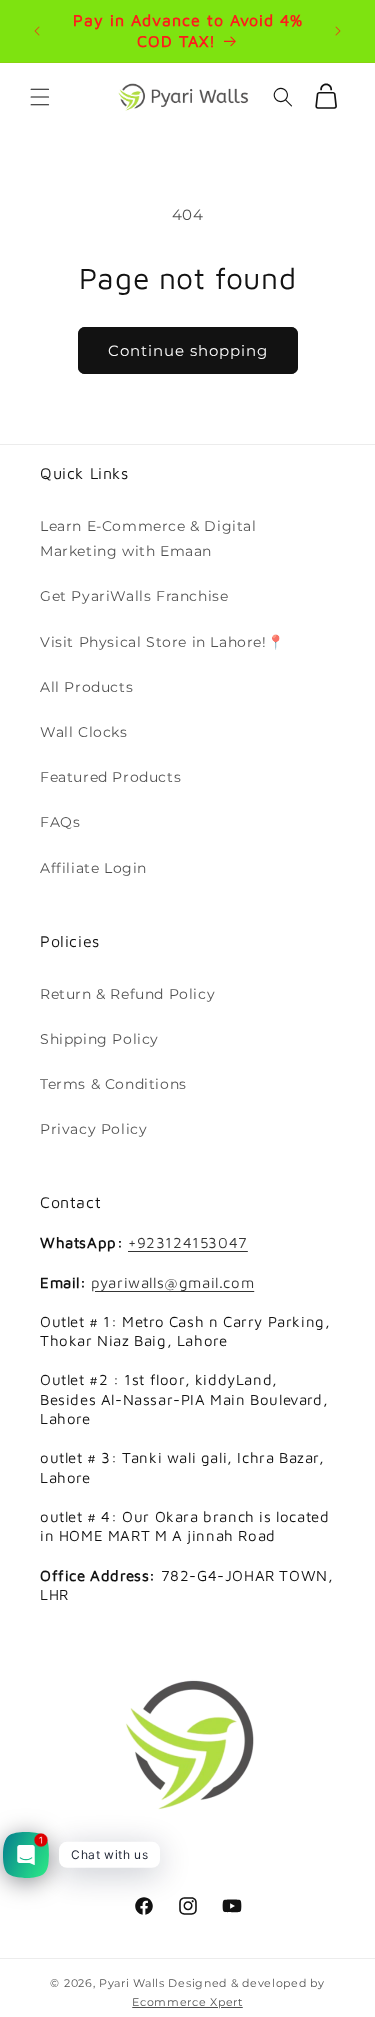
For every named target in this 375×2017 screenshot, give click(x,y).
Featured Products (110, 777)
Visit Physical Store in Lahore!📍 (162, 642)
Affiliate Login (93, 868)
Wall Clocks (84, 732)
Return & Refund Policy (127, 994)
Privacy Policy (93, 1129)
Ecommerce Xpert (187, 2002)
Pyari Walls (132, 1983)
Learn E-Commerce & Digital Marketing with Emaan (148, 538)
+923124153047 (188, 1242)
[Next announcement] (338, 31)
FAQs (60, 822)
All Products (86, 687)
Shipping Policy (99, 1039)
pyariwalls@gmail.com (172, 1282)
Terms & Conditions (113, 1084)
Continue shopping (188, 350)
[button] (40, 97)
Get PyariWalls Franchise (134, 596)
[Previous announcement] (37, 31)
